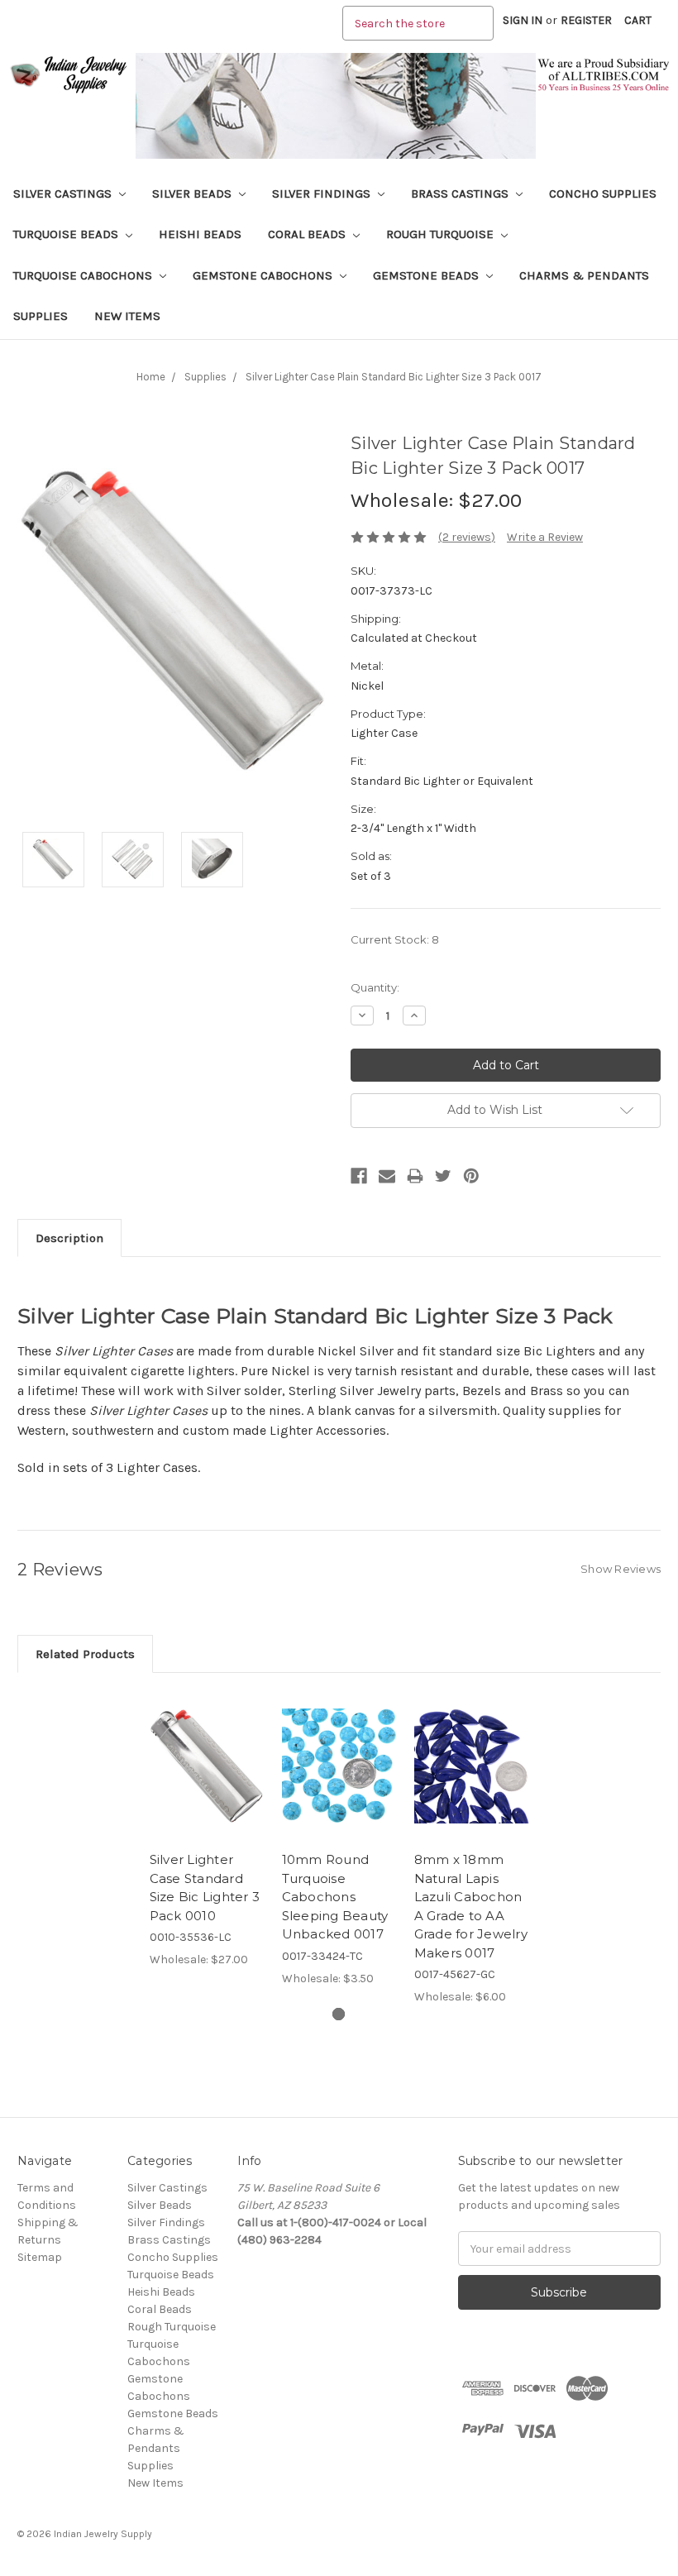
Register (586, 20)
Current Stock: (395, 939)
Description (69, 1238)
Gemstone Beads (427, 275)
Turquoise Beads (67, 234)
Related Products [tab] (85, 1654)
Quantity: (375, 987)
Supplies (41, 316)
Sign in (523, 20)
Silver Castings (64, 194)
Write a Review (545, 537)
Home (151, 377)
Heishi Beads (200, 234)
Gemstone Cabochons (264, 275)
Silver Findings (323, 194)
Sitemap (40, 2257)
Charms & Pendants (584, 275)
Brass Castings (461, 194)
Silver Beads (193, 194)
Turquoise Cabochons (84, 275)
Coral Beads (308, 234)
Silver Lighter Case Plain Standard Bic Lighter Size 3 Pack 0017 (394, 377)
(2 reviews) (467, 537)
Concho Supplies (603, 194)
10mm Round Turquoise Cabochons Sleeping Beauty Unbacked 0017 (335, 1897)
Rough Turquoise (442, 234)
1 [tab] (339, 2014)
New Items (127, 316)
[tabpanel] (207, 1829)
